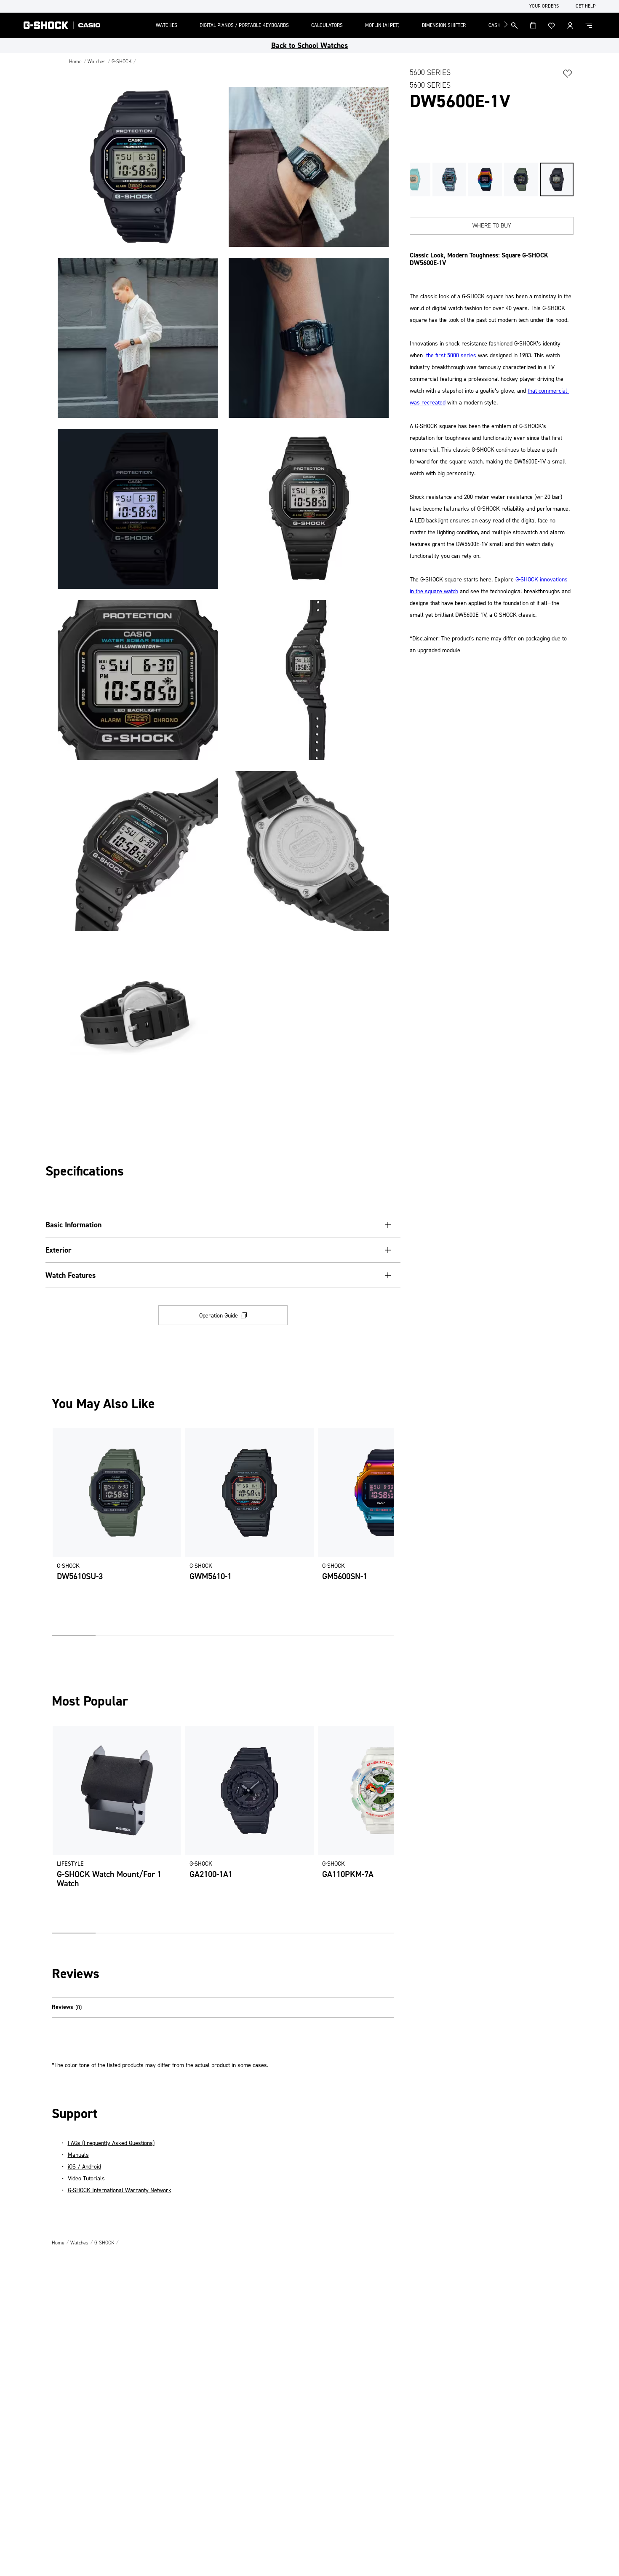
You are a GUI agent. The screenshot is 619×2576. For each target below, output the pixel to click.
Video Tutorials (86, 2178)
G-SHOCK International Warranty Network (120, 2190)
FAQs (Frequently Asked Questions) (111, 2143)
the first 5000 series (450, 355)
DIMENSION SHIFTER (444, 25)
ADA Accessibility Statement (35, 6)
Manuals (78, 2155)
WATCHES (167, 25)
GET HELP (586, 6)
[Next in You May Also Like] (388, 1532)
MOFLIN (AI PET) (382, 25)
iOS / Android (84, 2167)
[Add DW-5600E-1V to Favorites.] (568, 73)
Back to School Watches (309, 46)
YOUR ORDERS (544, 6)
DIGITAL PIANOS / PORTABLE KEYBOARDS (244, 25)
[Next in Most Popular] (388, 1829)
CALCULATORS (327, 25)
